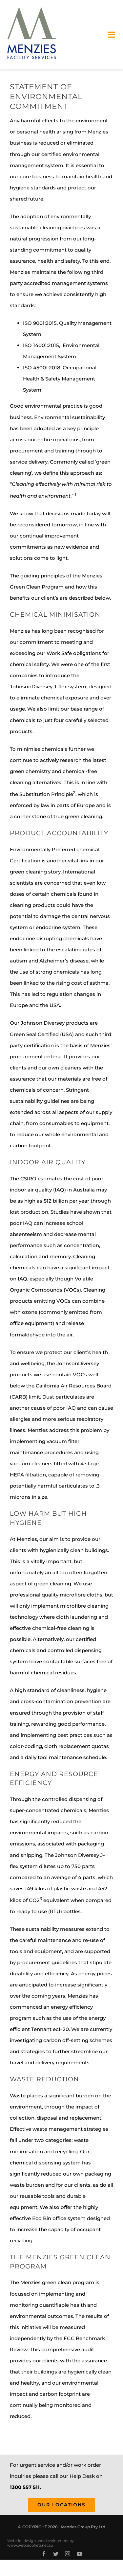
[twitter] (56, 2554)
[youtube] (79, 2554)
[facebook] (44, 2554)
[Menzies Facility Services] (32, 9)
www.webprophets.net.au (30, 2545)
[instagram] (68, 2554)
